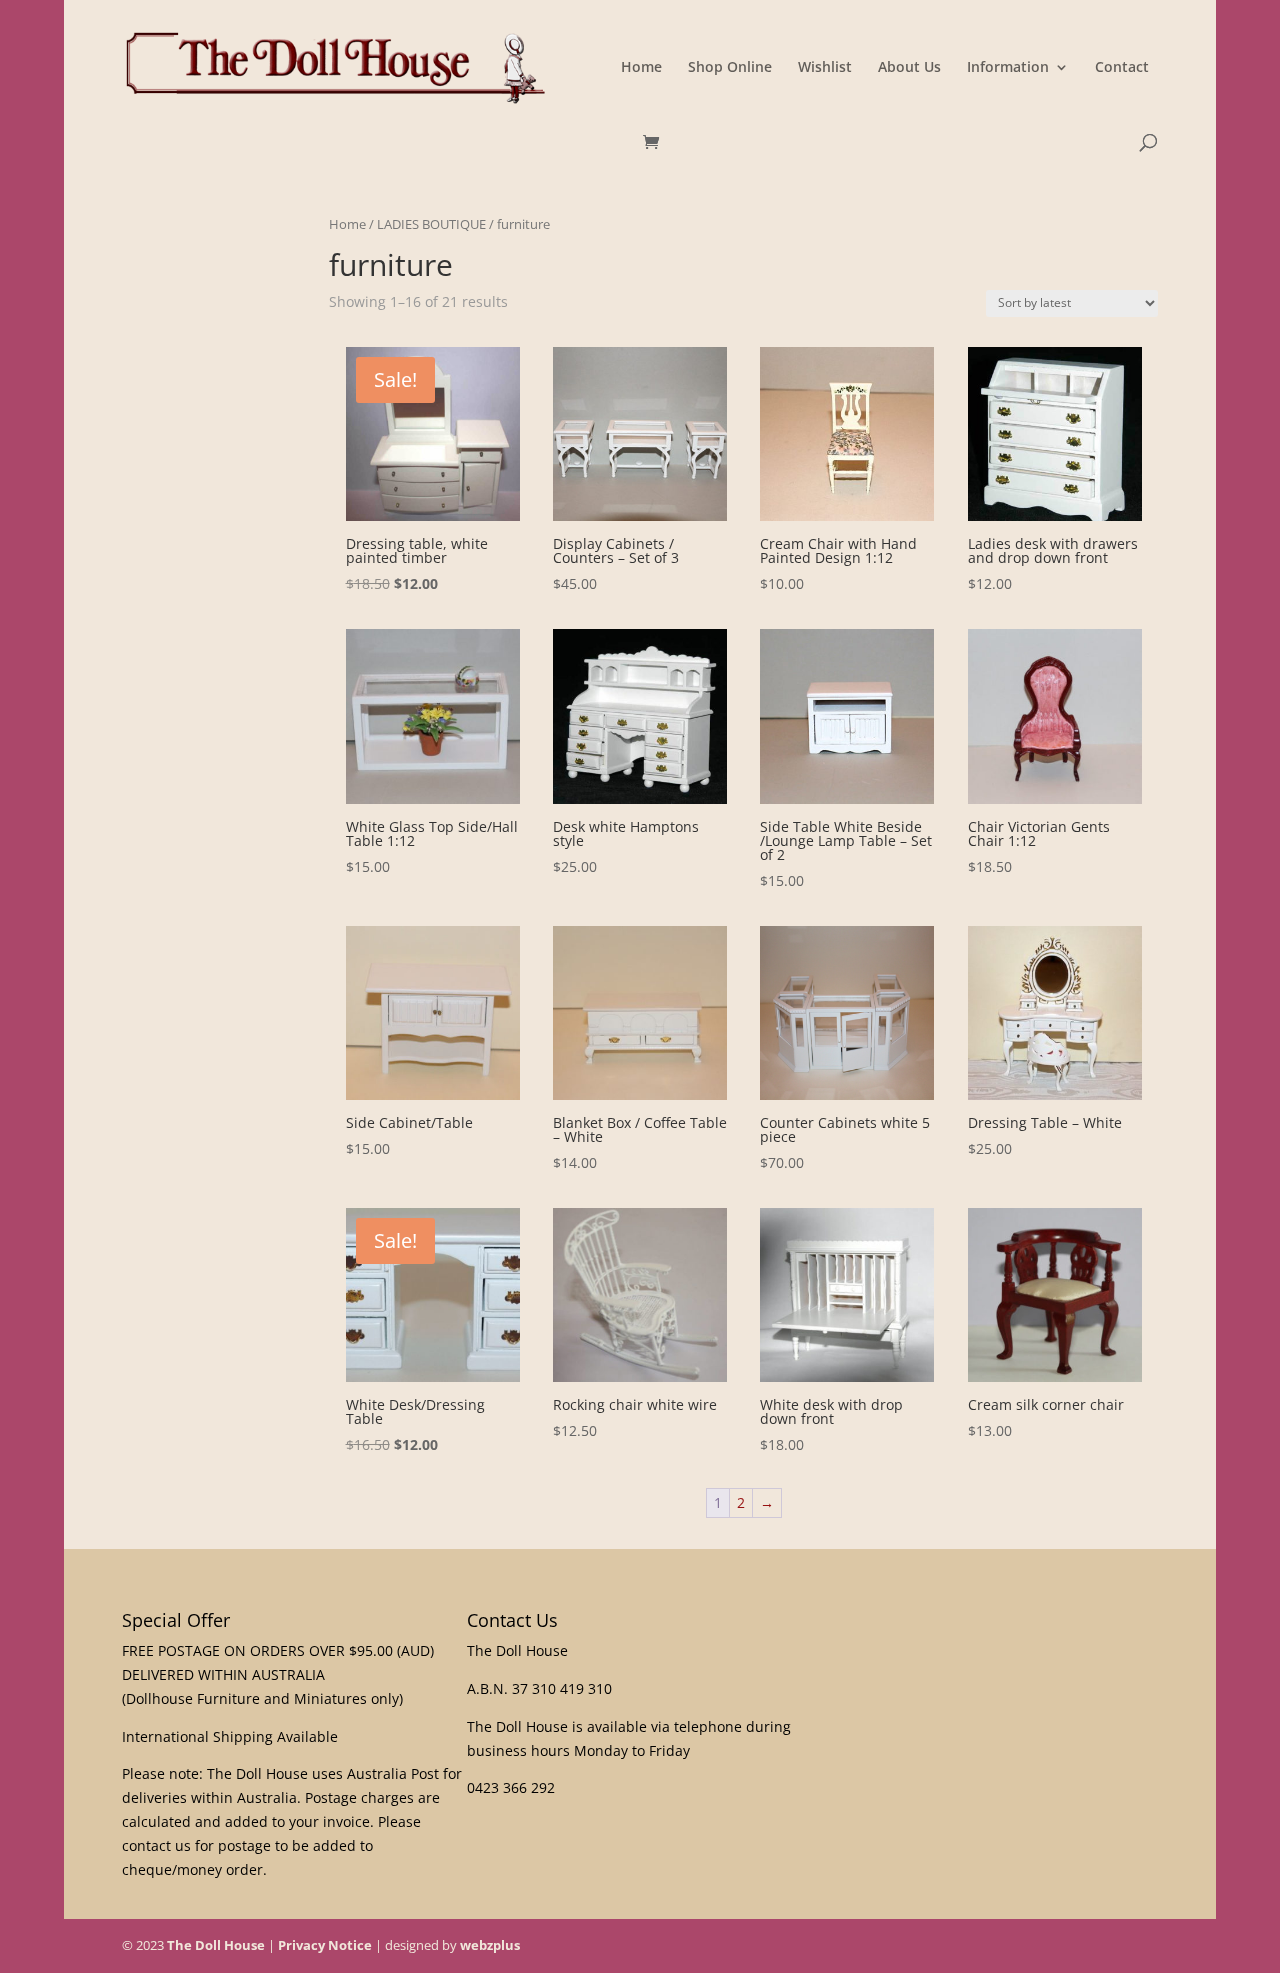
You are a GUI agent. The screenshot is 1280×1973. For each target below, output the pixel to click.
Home (641, 68)
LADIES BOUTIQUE (431, 224)
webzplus (490, 1945)
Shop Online (730, 68)
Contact (1122, 68)
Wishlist (825, 68)
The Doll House (216, 1945)
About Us (909, 68)
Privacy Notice (325, 1945)
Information (1008, 68)
